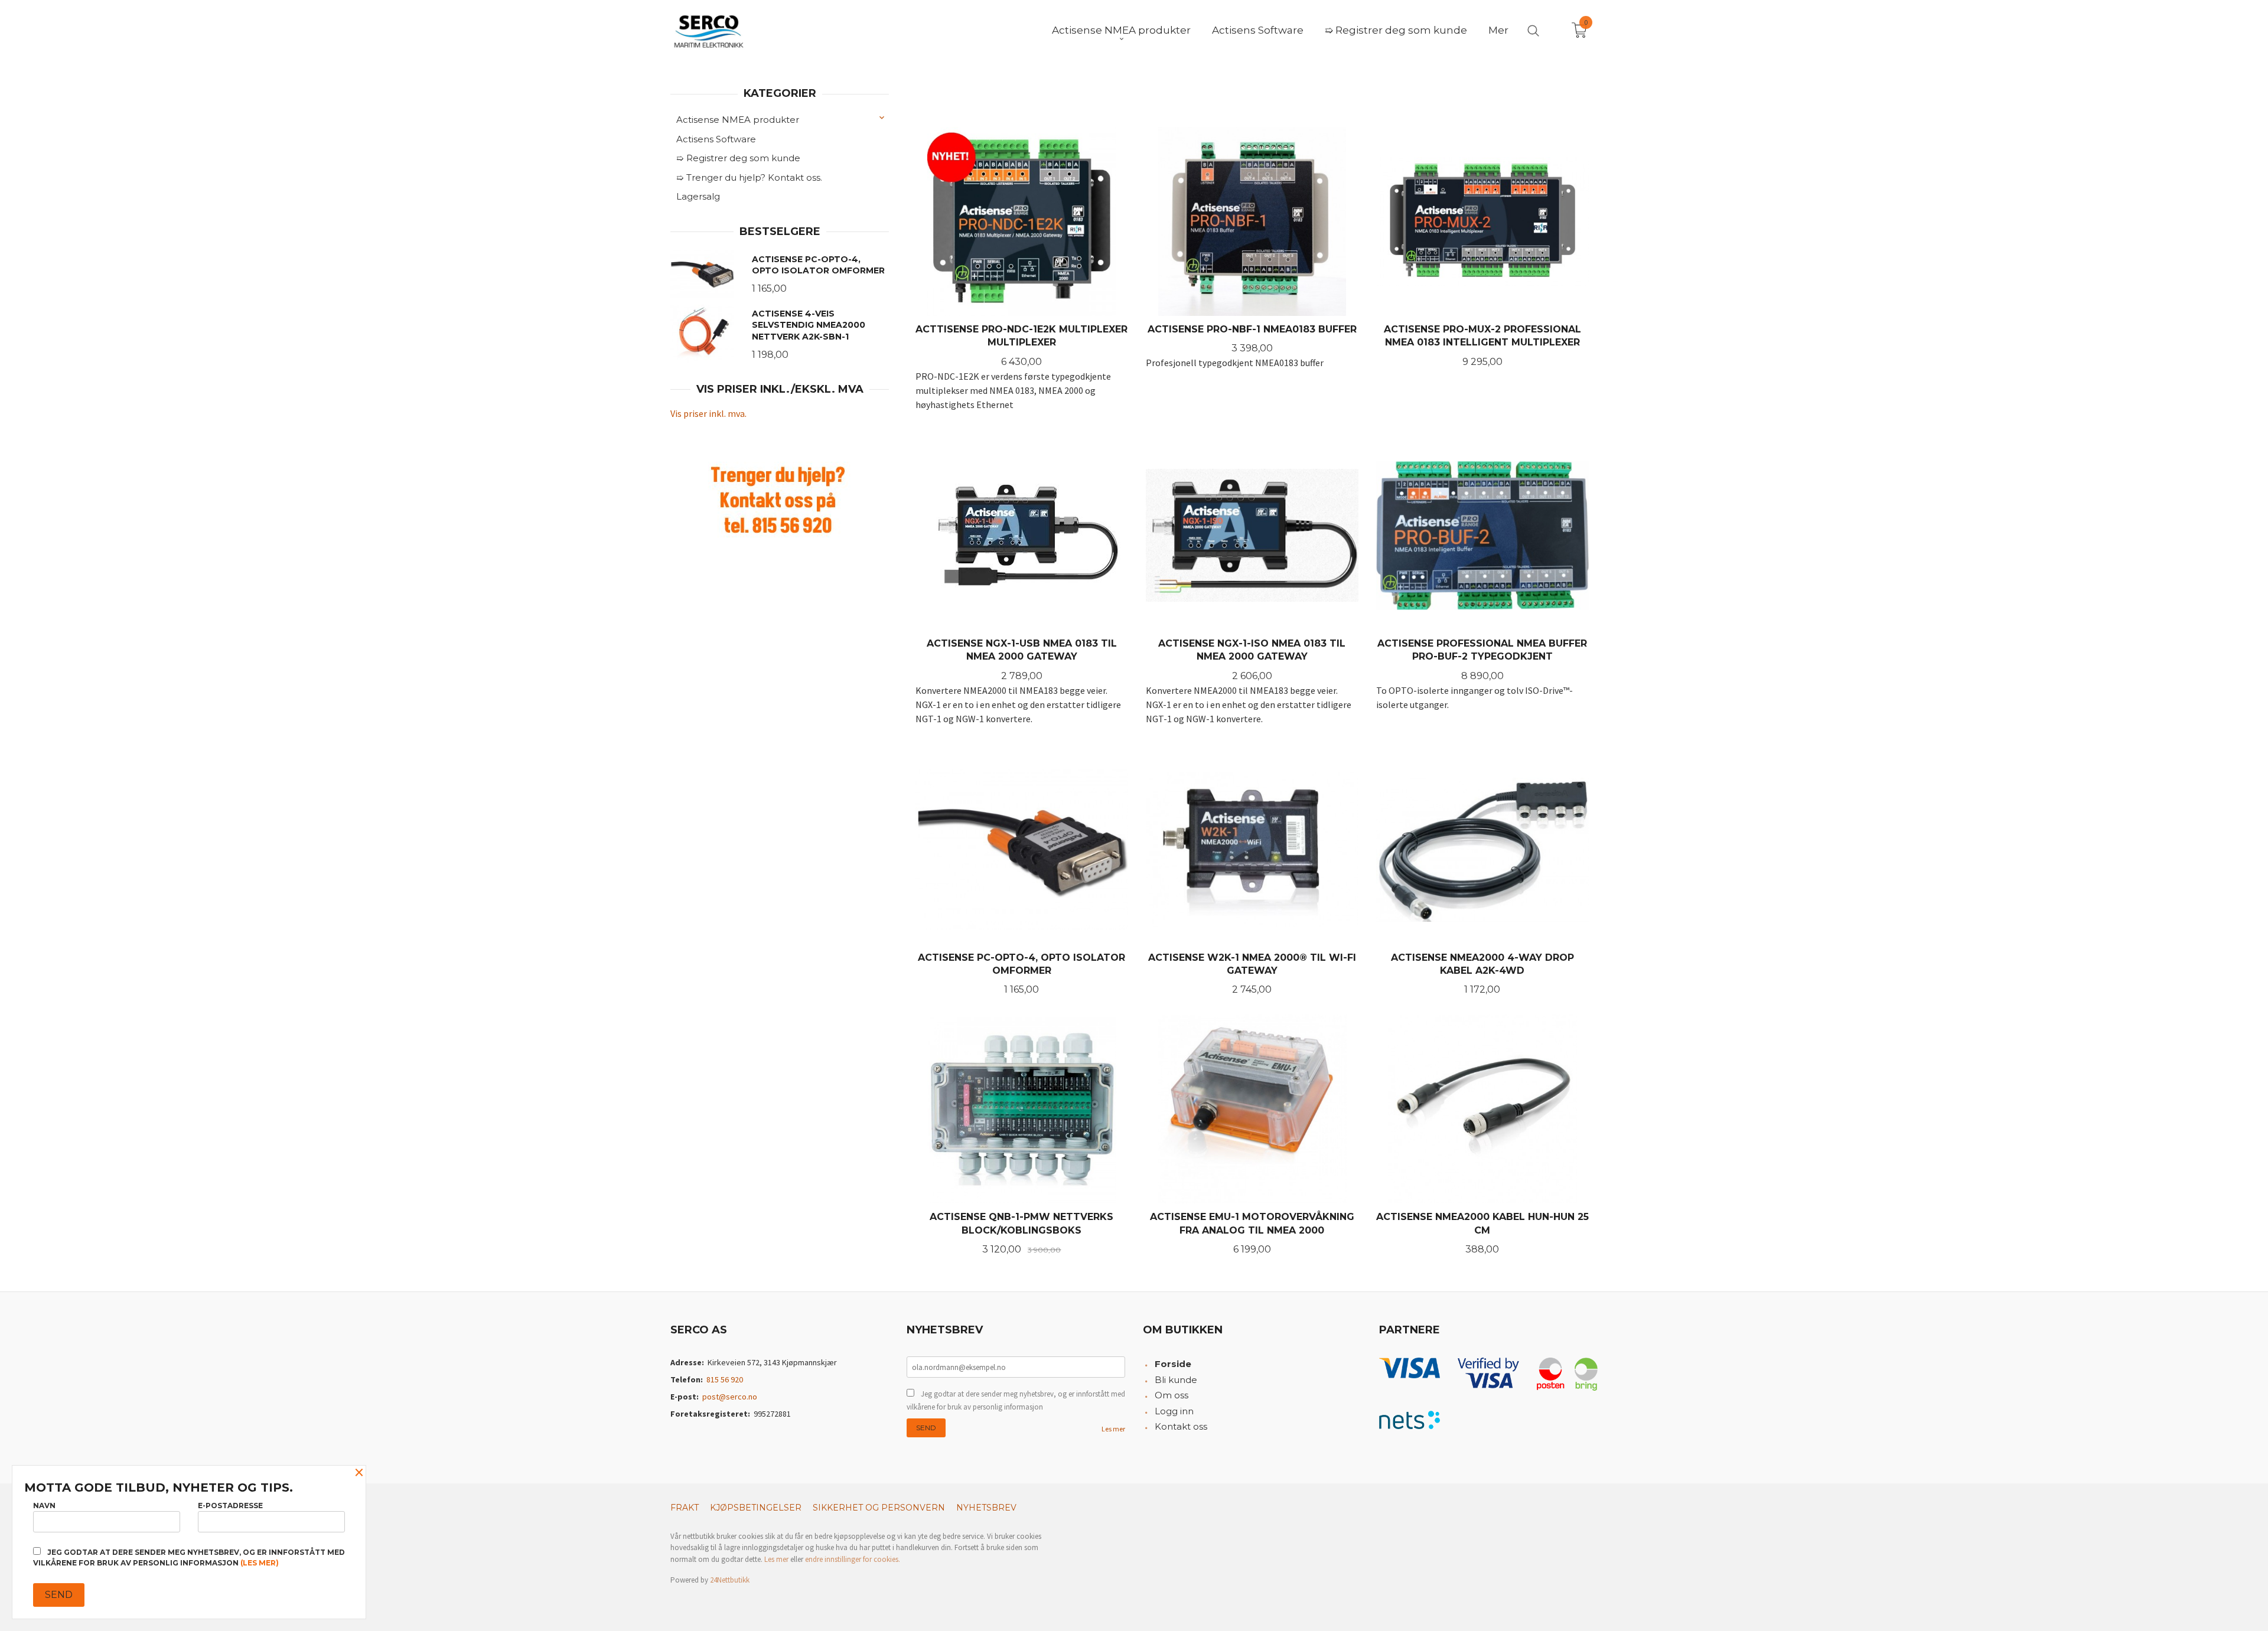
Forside (1173, 1364)
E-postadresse (230, 1506)
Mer (1498, 30)
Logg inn (1174, 1411)
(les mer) (260, 1563)
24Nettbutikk (730, 1580)
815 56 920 (725, 1379)
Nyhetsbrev (986, 1508)
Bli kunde (1176, 1380)
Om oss (1172, 1395)
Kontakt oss (1181, 1426)
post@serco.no (730, 1397)
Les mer (1113, 1429)
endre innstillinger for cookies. (853, 1559)
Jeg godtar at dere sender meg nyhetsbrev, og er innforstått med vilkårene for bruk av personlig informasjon (1016, 1400)
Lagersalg (698, 196)
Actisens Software (716, 139)
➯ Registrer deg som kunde (738, 158)
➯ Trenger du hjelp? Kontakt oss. (749, 177)
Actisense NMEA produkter (738, 120)
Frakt (685, 1508)
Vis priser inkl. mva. (708, 413)
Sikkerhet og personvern (879, 1508)
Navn (44, 1506)
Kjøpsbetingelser (756, 1508)
